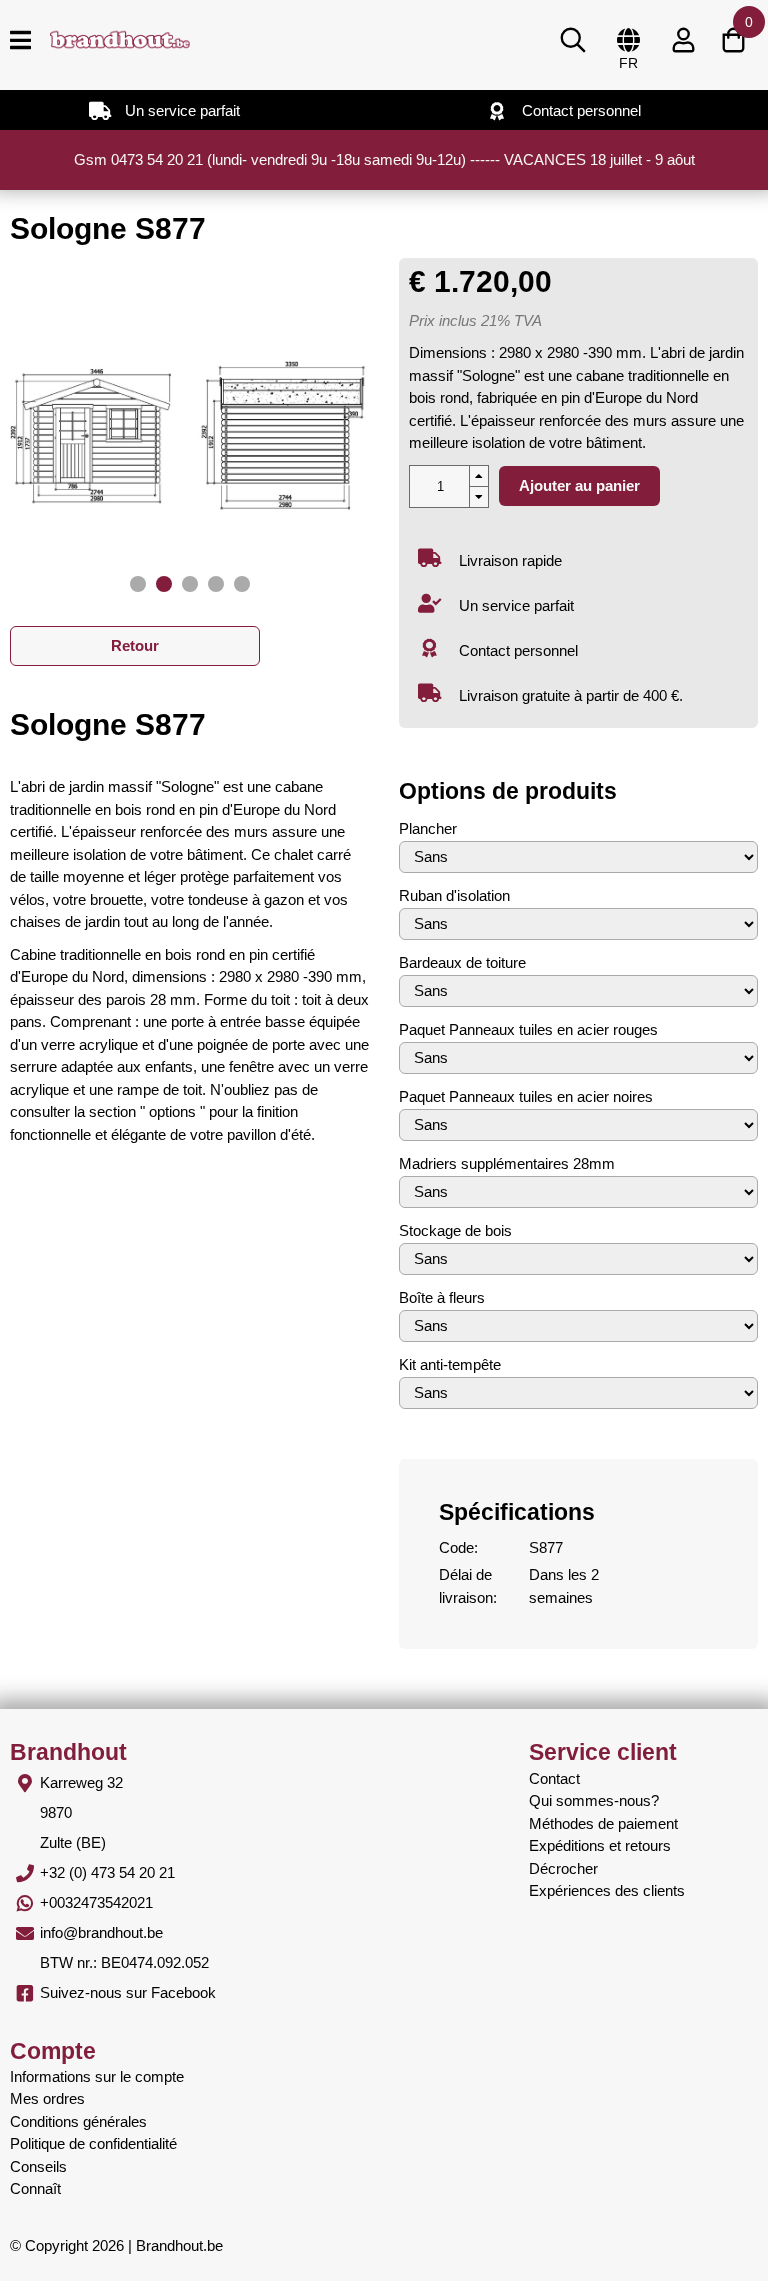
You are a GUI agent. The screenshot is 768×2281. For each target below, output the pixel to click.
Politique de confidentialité (93, 2143)
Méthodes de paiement (603, 1823)
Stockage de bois (455, 1230)
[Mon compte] (683, 40)
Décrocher (563, 1868)
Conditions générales (78, 2121)
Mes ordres (47, 2098)
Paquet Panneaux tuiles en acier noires (526, 1096)
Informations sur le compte (97, 2076)
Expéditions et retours (600, 1845)
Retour (135, 645)
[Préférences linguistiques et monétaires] (628, 40)
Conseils (38, 2166)
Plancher (428, 828)
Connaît (35, 2188)
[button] (138, 584)
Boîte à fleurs (442, 1297)
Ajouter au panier (579, 485)
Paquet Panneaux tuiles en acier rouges (528, 1029)
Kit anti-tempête (450, 1364)
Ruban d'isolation (454, 895)
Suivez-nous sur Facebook (128, 1992)
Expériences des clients (607, 1890)
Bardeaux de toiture (462, 962)
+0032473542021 (96, 1902)
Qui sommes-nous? (594, 1800)
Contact (554, 1778)
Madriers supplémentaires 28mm (507, 1163)
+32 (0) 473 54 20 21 (107, 1872)
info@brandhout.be (101, 1932)
